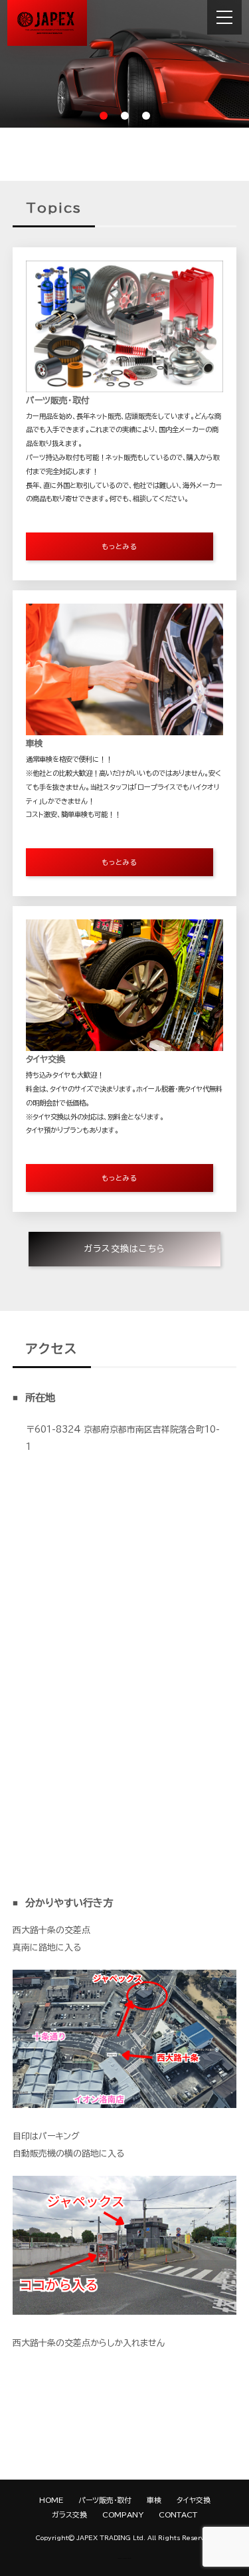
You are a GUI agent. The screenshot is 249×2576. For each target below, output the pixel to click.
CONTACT (178, 2515)
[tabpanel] (124, 64)
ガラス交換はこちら (125, 1249)
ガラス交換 (69, 2515)
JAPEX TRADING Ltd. (111, 2538)
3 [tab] (146, 116)
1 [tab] (104, 116)
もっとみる (120, 546)
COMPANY (123, 2515)
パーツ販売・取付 (105, 2500)
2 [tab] (125, 116)
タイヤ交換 (194, 2500)
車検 (154, 2500)
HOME (51, 2500)
